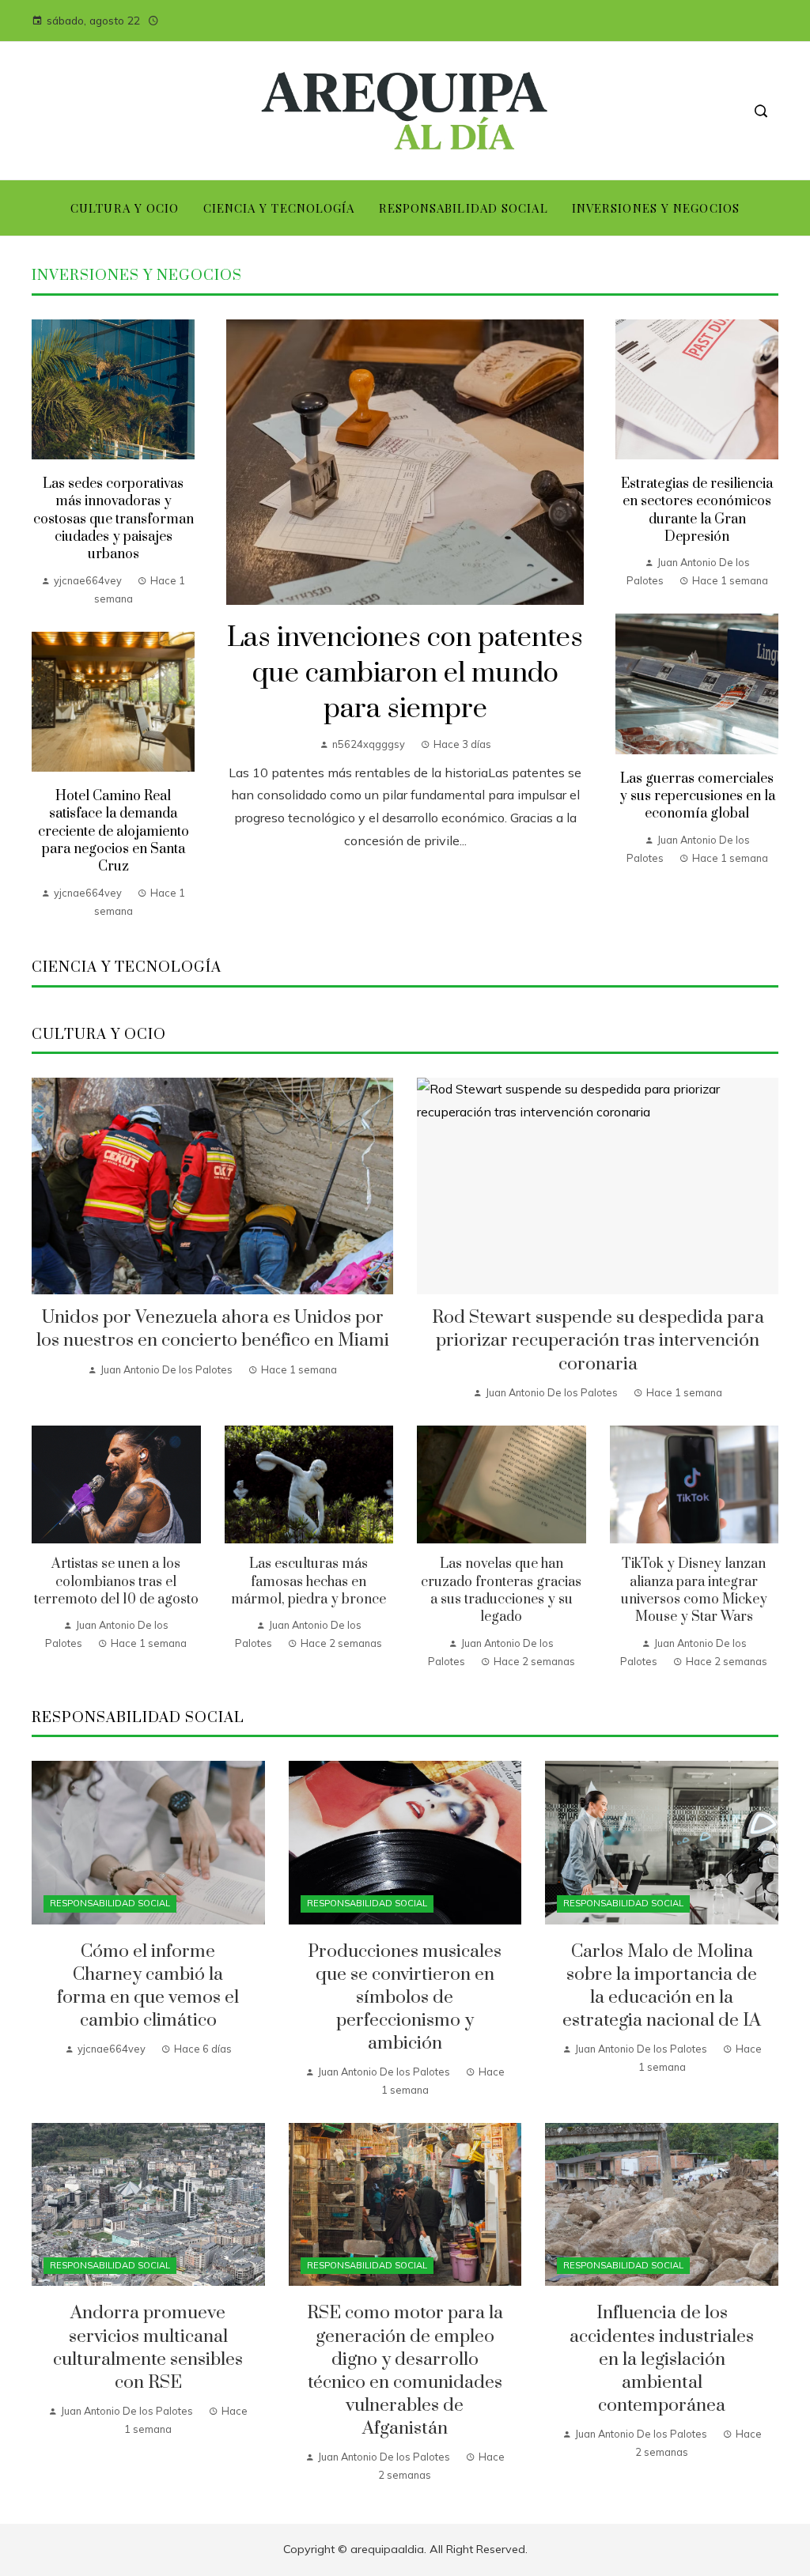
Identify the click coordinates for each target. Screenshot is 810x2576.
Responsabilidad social (110, 1903)
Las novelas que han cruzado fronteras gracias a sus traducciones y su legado (501, 1590)
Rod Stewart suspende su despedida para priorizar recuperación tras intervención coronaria (598, 1341)
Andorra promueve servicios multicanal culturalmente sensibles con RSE (148, 2347)
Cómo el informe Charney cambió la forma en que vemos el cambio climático (148, 1986)
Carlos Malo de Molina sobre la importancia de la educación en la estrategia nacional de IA (662, 1986)
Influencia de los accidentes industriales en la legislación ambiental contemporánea (662, 2359)
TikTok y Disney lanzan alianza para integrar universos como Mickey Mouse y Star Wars (694, 1590)
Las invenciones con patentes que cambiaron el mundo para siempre (405, 674)
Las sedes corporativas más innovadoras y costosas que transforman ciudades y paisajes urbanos (114, 519)
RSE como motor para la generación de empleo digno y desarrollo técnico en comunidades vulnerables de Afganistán (405, 2371)
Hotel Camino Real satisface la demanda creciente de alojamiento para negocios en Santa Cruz (114, 832)
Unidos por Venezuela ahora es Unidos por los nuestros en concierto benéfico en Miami (213, 1329)
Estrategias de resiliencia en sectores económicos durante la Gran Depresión (697, 510)
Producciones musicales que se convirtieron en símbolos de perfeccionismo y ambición (405, 1998)
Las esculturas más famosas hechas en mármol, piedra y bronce (308, 1582)
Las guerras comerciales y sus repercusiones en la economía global (697, 797)
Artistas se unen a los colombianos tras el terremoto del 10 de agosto (116, 1582)
